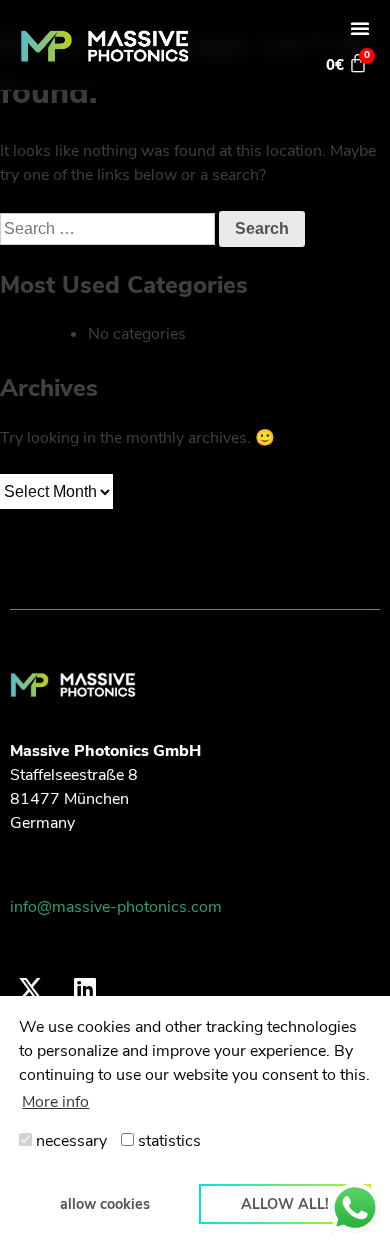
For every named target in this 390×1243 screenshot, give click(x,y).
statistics (167, 1141)
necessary (69, 1141)
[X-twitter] (30, 988)
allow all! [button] (285, 1204)
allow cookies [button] (105, 1204)
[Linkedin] (85, 988)
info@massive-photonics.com (116, 907)
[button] (360, 28)
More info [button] (55, 1102)
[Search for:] (109, 229)
